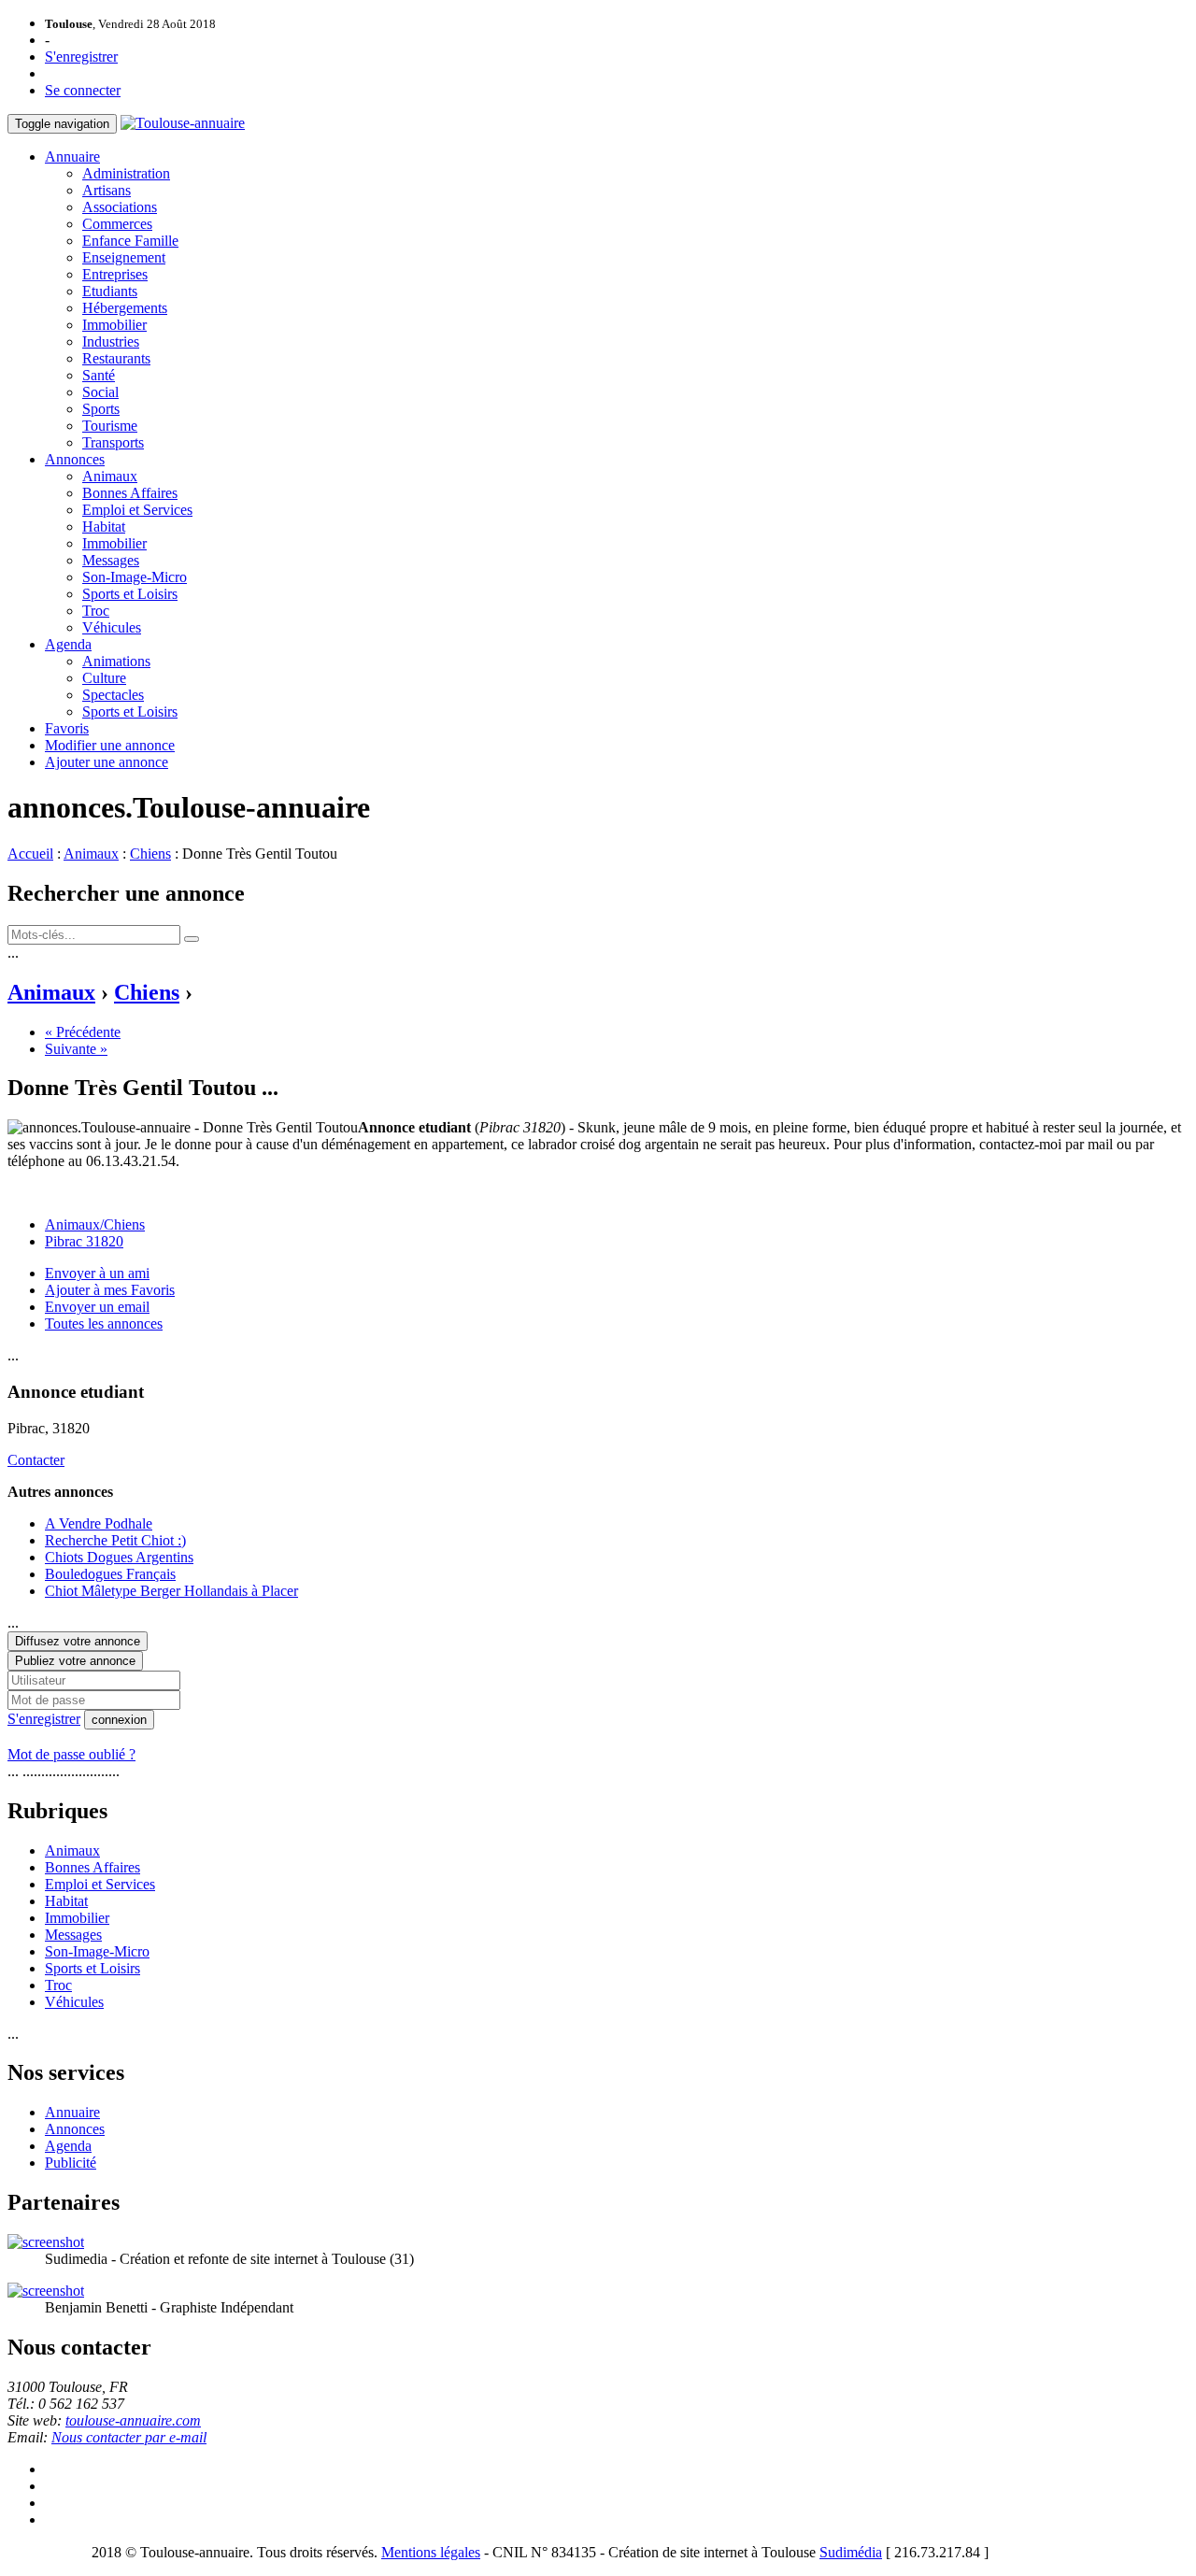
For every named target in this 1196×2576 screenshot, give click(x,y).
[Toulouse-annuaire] (183, 123)
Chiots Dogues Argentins (119, 1557)
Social (100, 392)
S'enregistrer (81, 57)
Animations (116, 661)
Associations (120, 207)
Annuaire (72, 157)
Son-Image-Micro (135, 577)
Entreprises (115, 274)
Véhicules (112, 627)
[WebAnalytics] (45, 2552)
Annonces (75, 459)
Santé (99, 375)
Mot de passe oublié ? (71, 1754)
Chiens (150, 854)
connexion (119, 1720)
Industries (111, 342)
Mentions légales (431, 2552)
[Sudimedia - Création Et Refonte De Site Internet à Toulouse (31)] (46, 2242)
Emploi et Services (137, 510)
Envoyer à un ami (97, 1273)
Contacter (36, 1460)
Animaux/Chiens (95, 1224)
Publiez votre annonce (75, 1661)
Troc (96, 611)
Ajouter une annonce (107, 762)
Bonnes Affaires (130, 493)
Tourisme (110, 426)
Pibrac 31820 (84, 1241)
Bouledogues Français (110, 1574)
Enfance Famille (130, 241)
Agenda (68, 644)
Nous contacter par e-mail (129, 2437)
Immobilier (114, 325)
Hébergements (125, 308)
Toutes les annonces (104, 1324)
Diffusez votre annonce (78, 1641)
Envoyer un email (97, 1307)
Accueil (30, 854)
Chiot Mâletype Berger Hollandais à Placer (171, 1591)
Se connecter (83, 90)
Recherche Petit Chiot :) (115, 1540)
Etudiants (110, 291)
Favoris (67, 728)
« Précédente (83, 1032)
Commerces (117, 224)
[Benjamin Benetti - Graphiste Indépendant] (46, 2291)
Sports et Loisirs (130, 594)
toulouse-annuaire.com (133, 2420)
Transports (113, 442)
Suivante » (76, 1049)
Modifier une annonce (110, 745)
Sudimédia (851, 2552)
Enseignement (124, 257)
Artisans (107, 190)
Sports (101, 409)
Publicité (71, 2163)
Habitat (104, 527)
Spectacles (113, 695)
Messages (111, 560)
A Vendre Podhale (99, 1523)
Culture (104, 678)
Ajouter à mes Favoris (110, 1290)
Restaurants (116, 358)
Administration (126, 173)
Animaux (110, 476)
